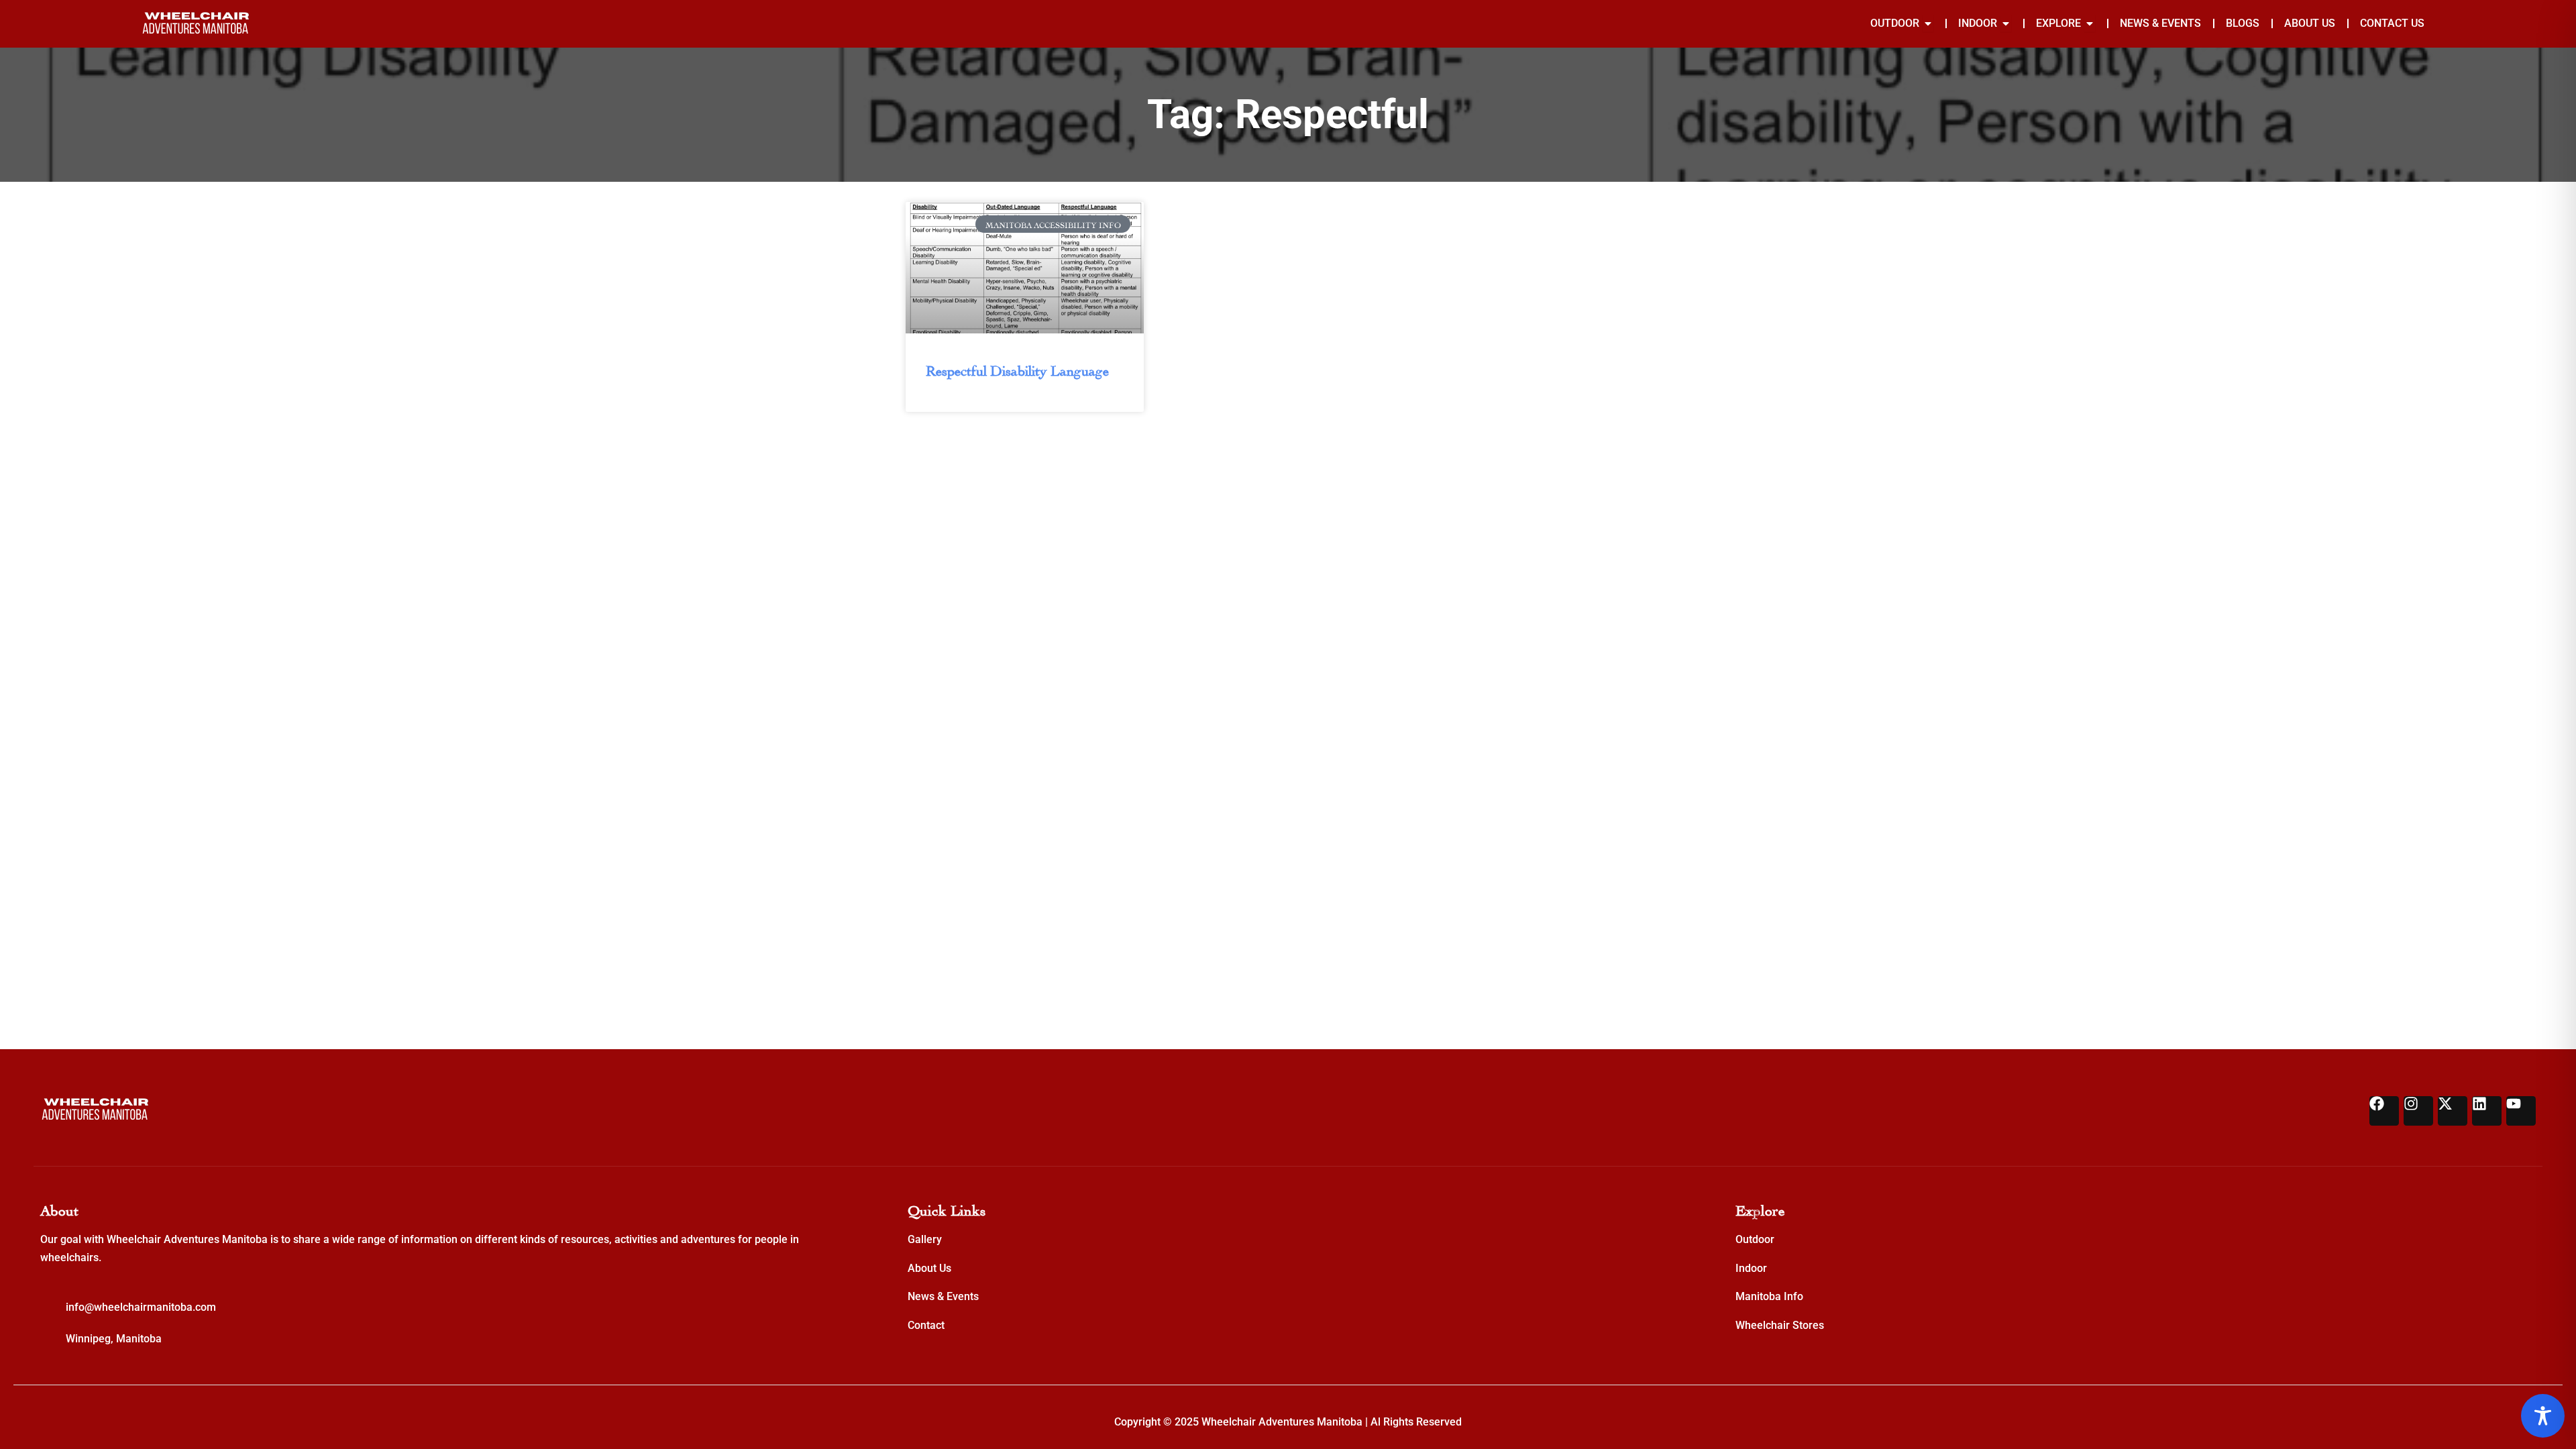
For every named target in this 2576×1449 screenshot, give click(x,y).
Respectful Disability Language (1017, 369)
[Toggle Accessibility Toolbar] (2543, 1416)
